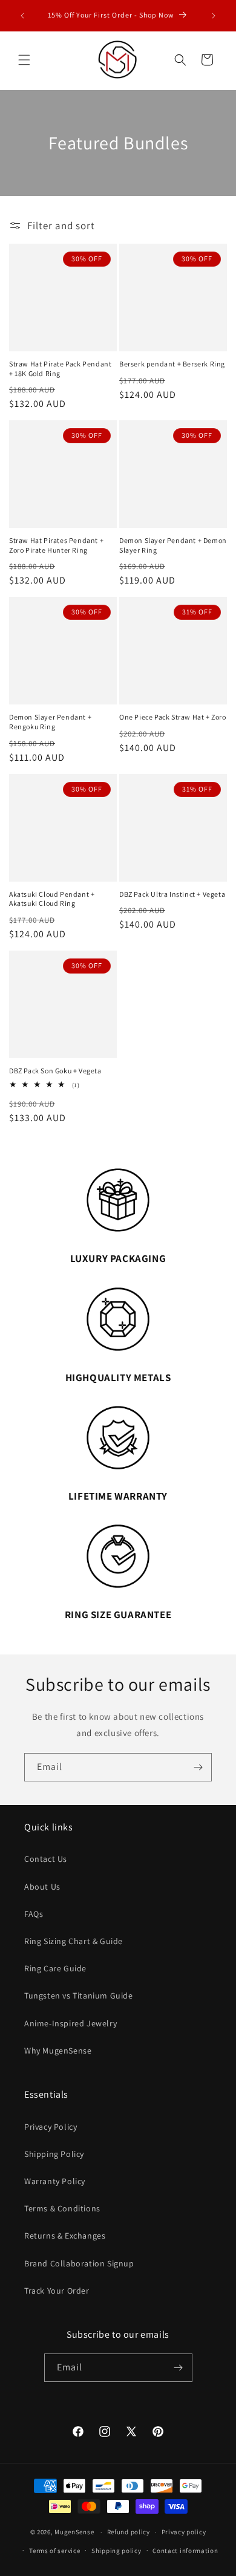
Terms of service (54, 2551)
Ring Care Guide (55, 1968)
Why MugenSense (58, 2051)
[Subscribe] (198, 1767)
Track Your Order (57, 2291)
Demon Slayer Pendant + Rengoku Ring (50, 722)
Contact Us (46, 1859)
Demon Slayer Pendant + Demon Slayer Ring (173, 545)
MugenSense (74, 2532)
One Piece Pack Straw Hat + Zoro (173, 717)
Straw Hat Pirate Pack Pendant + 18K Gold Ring (60, 369)
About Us (42, 1887)
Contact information (185, 2551)
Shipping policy (116, 2551)
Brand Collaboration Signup (79, 2263)
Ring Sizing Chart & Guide (74, 1941)
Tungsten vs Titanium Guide (79, 1995)
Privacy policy (184, 2532)
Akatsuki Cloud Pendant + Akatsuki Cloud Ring (52, 899)
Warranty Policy (55, 2181)
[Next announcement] (214, 16)
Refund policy (129, 2532)
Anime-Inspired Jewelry (70, 2023)
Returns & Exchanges (65, 2236)
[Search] (180, 60)
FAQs (34, 1914)
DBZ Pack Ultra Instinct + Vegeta (172, 894)
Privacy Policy (51, 2127)
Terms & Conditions (62, 2208)
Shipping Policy (54, 2154)
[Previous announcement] (22, 16)
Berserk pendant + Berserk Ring (172, 364)
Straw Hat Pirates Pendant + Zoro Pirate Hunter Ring (56, 545)
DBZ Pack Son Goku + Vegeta (55, 1071)
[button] (24, 60)
